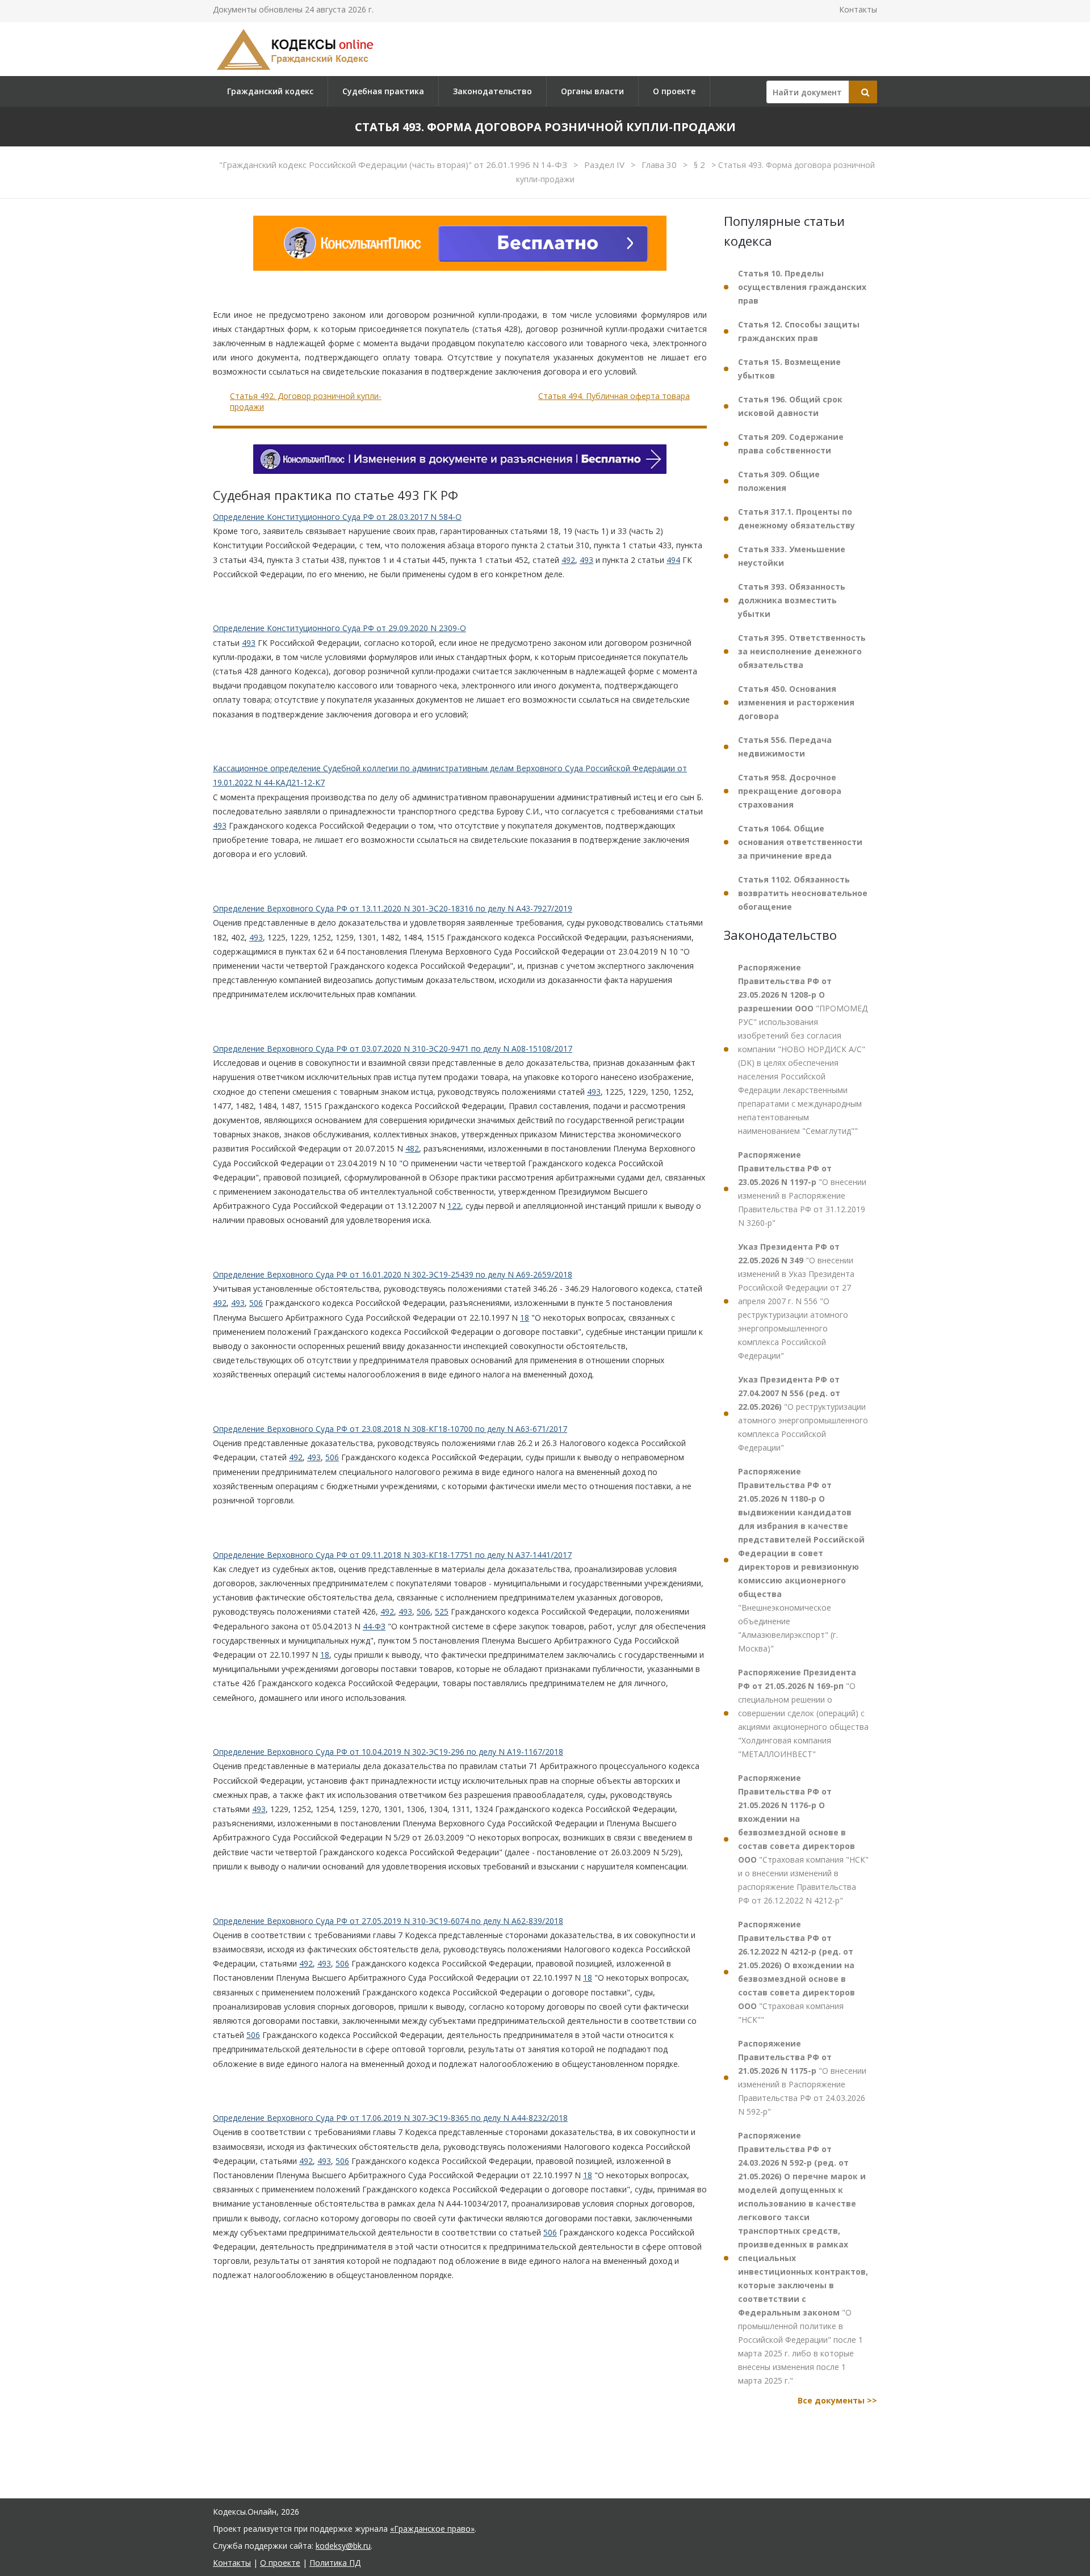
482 (412, 1148)
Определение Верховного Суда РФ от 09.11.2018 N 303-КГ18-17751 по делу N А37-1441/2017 (392, 1555)
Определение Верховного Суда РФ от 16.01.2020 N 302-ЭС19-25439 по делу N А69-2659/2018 (393, 1274)
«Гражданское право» (432, 2529)
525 (442, 1612)
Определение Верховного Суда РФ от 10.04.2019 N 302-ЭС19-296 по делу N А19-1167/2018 (388, 1752)
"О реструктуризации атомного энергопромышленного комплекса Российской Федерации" (803, 1413)
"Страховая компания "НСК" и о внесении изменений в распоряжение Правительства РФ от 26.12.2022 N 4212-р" (803, 1839)
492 (568, 560)
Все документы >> (837, 2400)
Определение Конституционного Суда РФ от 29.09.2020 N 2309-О (339, 629)
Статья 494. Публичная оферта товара (614, 396)
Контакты (858, 9)
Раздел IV (605, 165)
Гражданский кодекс (270, 91)
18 (525, 1318)
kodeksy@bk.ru (343, 2546)
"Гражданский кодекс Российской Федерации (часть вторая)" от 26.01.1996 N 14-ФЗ (394, 165)
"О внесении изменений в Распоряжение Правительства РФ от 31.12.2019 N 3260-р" (802, 1189)
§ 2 (701, 165)
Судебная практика (383, 91)
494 (673, 560)
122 (454, 1206)
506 (256, 1303)
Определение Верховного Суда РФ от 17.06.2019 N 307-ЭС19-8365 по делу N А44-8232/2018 (390, 2118)
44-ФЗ (374, 1626)
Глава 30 (660, 165)
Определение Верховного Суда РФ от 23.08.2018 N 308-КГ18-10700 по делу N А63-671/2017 (390, 1429)
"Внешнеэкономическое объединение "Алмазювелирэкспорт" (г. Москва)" (801, 1560)
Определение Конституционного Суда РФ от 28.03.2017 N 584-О (337, 517)
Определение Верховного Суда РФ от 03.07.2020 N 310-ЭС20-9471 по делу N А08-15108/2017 (393, 1049)
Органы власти (592, 91)
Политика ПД (335, 2563)
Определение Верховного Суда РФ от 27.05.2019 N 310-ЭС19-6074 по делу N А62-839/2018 (388, 1921)
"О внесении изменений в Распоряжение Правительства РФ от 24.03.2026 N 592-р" (802, 2077)
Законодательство (492, 91)
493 (586, 560)
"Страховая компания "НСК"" (796, 1972)
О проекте (674, 91)
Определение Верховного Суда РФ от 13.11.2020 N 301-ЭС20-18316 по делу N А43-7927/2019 (393, 908)
